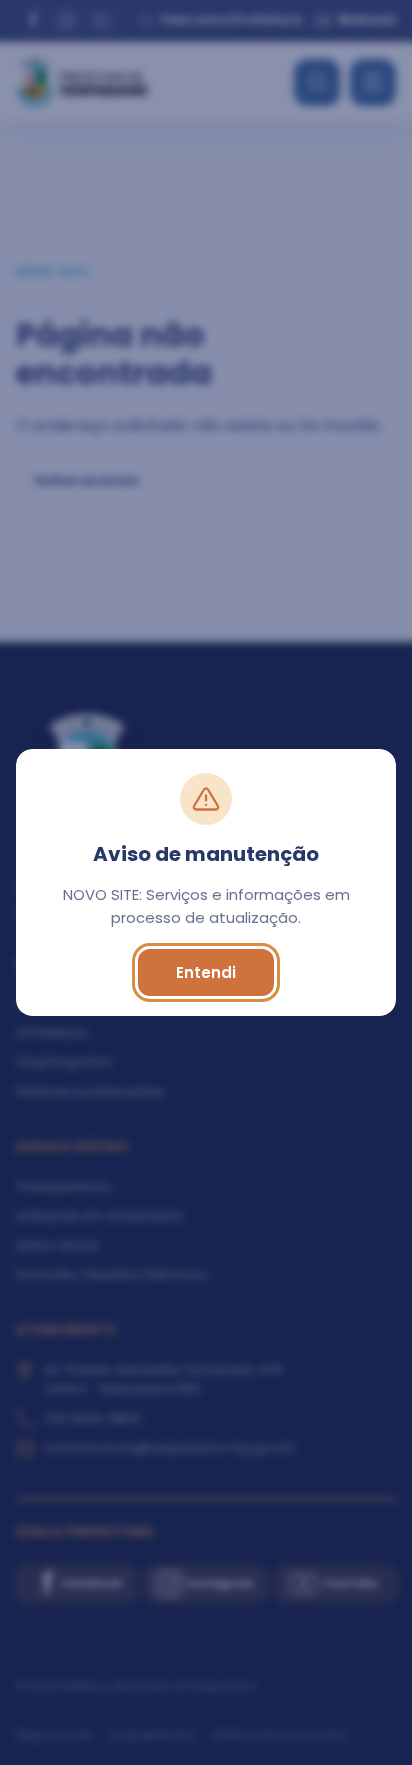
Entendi (206, 972)
